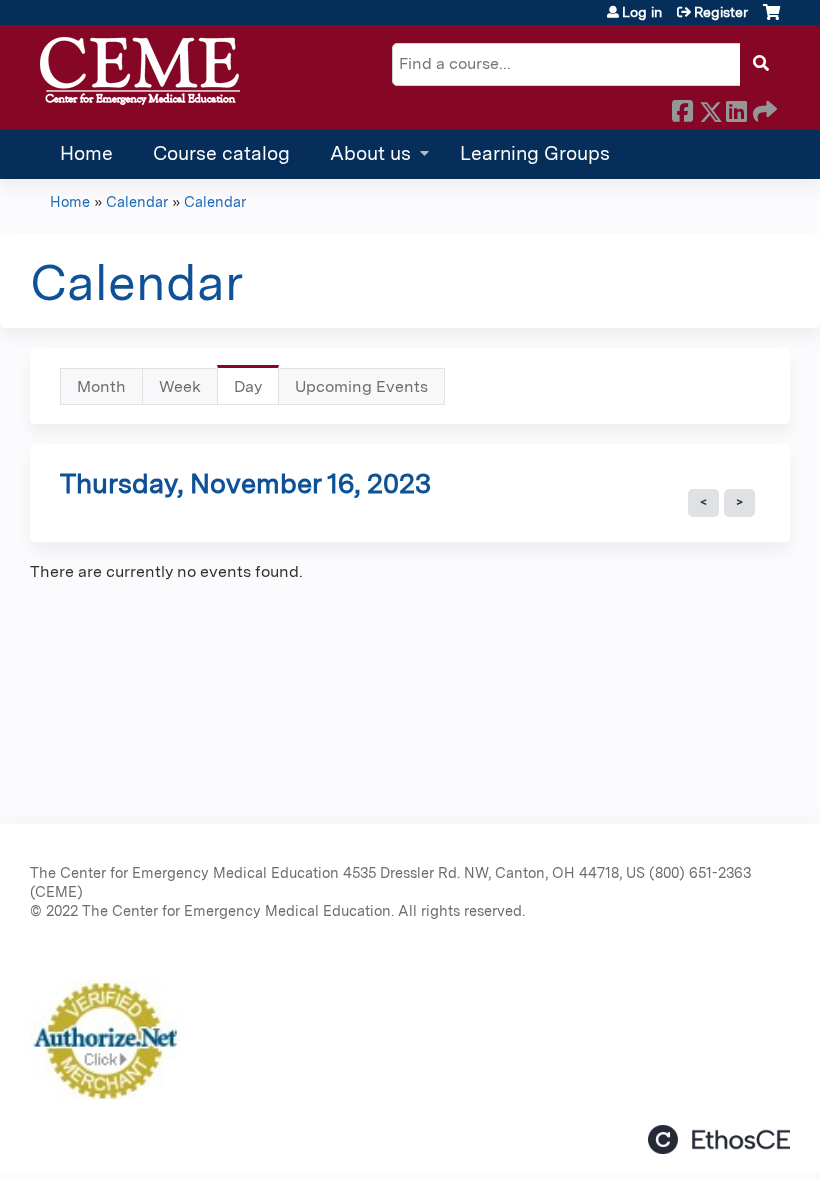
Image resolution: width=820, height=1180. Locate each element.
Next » (739, 503)
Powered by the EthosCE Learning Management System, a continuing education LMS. (719, 1139)
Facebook (682, 108)
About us (370, 153)
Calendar (137, 201)
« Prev (703, 503)
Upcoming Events (361, 386)
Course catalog (221, 153)
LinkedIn (736, 108)
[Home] (140, 71)
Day (256, 391)
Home (86, 153)
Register (721, 12)
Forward (763, 108)
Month (101, 386)
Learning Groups (535, 153)
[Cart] (771, 19)
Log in (642, 12)
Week (180, 386)
